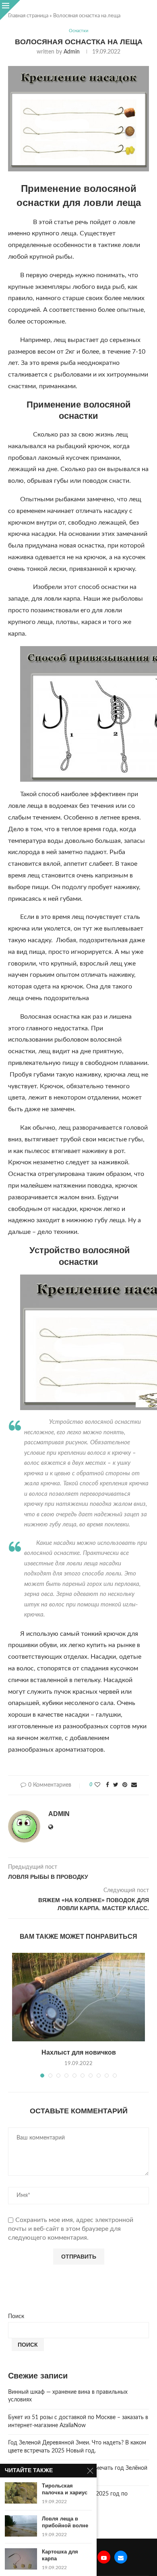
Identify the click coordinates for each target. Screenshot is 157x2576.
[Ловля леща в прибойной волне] (21, 2526)
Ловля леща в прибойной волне (65, 2522)
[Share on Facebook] (107, 1785)
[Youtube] (104, 2557)
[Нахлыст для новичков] (78, 1997)
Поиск (16, 2317)
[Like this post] (97, 1785)
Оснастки (78, 31)
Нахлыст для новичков (79, 2052)
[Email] (121, 2557)
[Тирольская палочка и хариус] (21, 2493)
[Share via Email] (134, 1785)
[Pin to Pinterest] (125, 1785)
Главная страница (28, 16)
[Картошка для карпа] (21, 2559)
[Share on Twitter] (116, 1785)
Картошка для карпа (60, 2555)
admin (72, 52)
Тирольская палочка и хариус (65, 2489)
